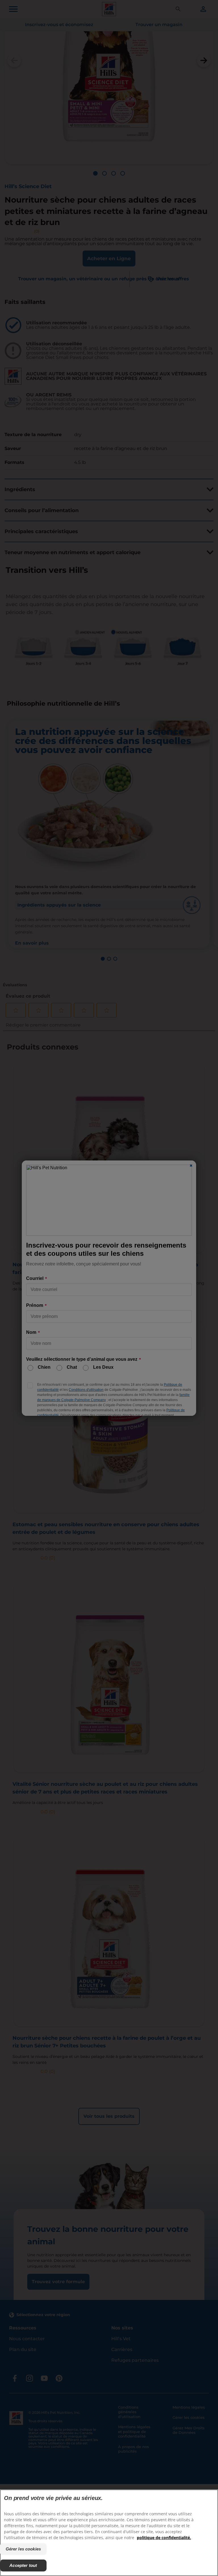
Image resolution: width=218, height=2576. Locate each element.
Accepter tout (23, 2565)
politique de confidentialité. (164, 2538)
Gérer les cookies (23, 2549)
